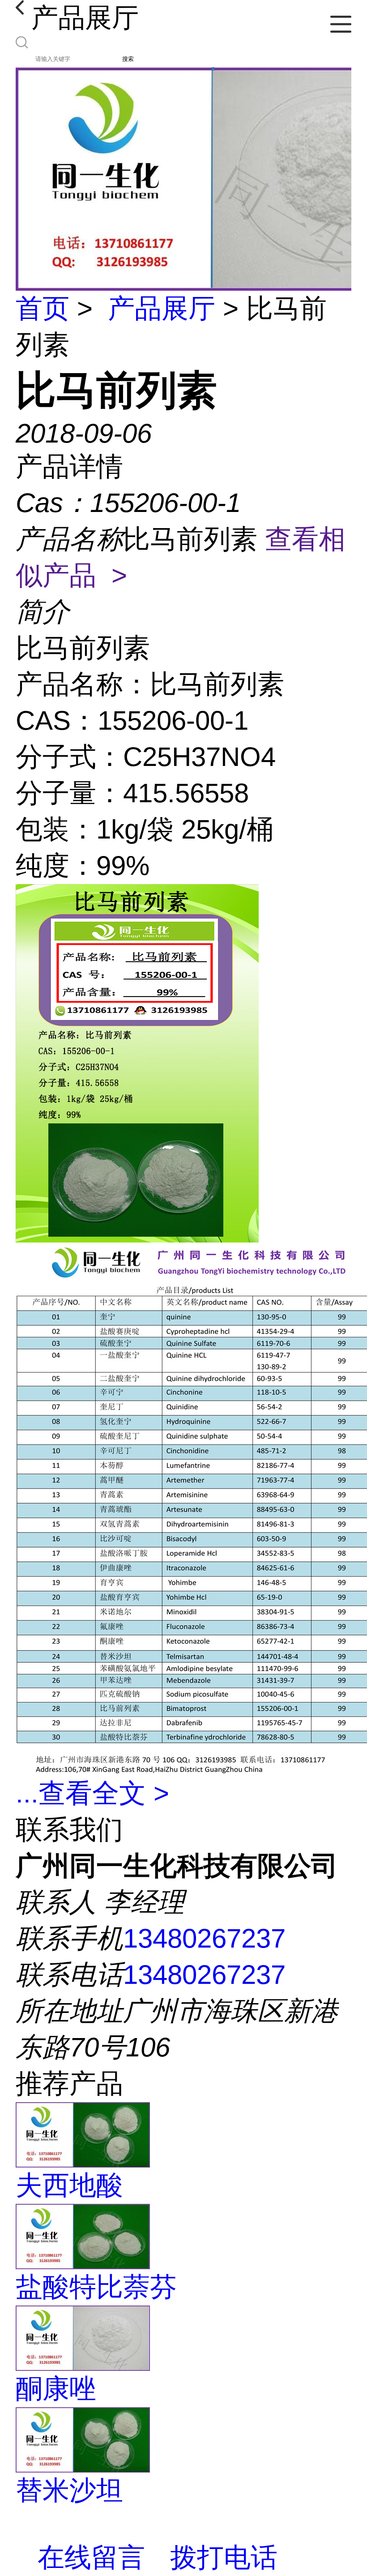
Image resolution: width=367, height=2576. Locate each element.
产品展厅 (162, 308)
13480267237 (204, 1938)
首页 (43, 308)
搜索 (128, 59)
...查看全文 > (92, 1793)
